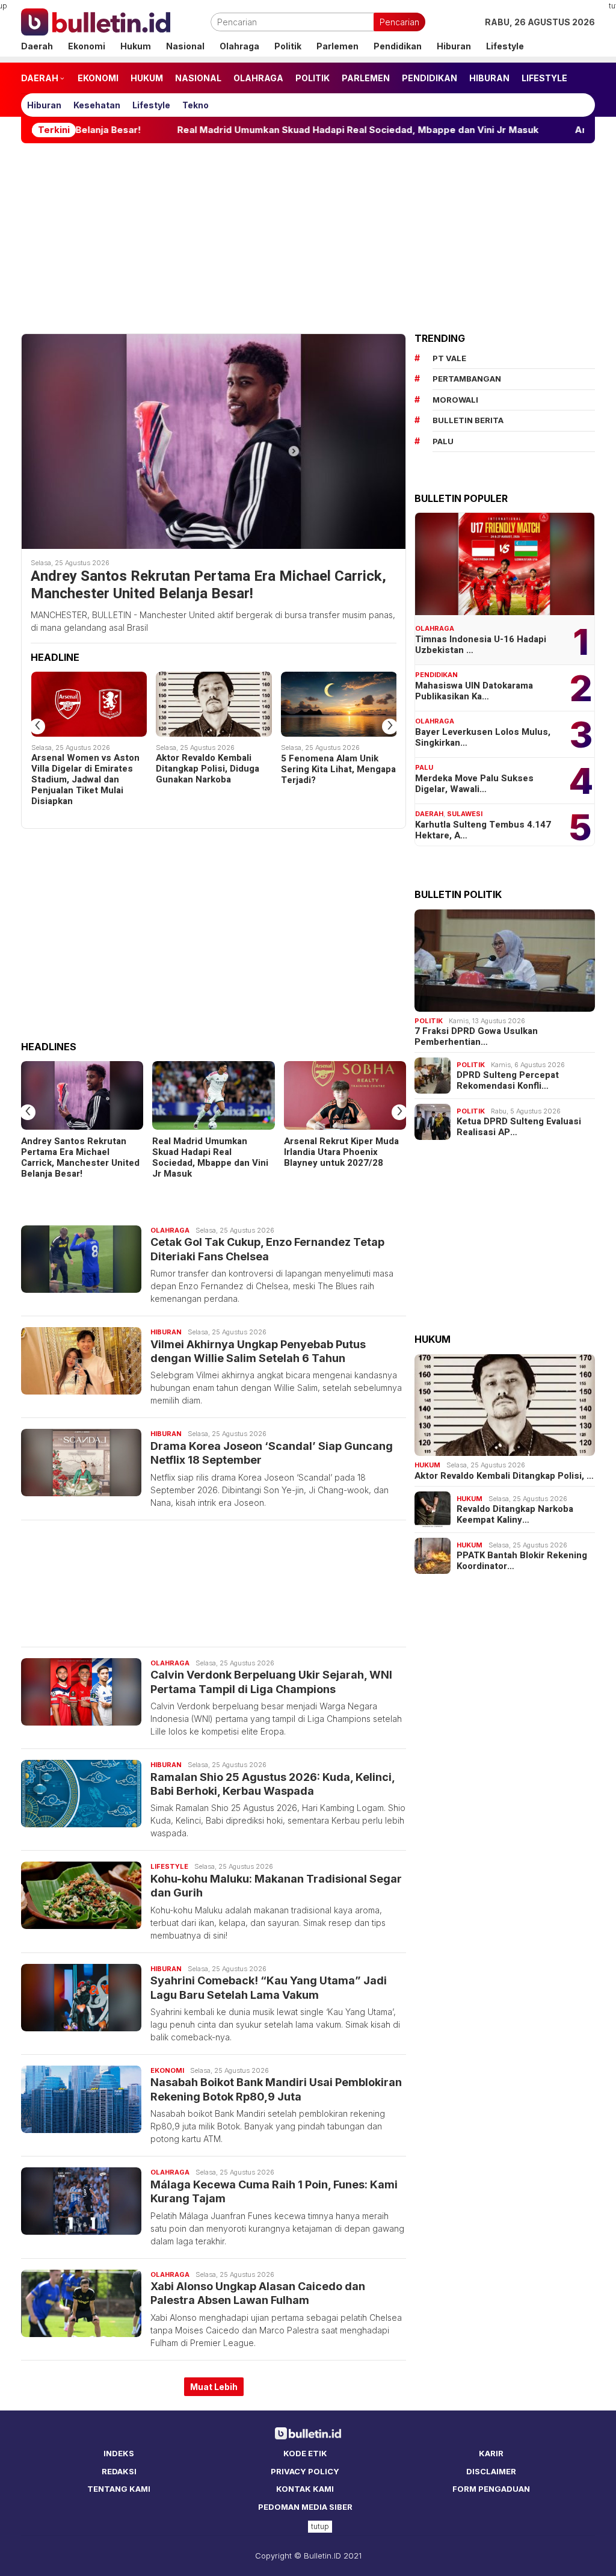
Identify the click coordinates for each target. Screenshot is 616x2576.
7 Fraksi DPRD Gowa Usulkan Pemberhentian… (476, 1036)
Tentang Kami (119, 2489)
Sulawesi (465, 814)
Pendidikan (436, 675)
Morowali (455, 400)
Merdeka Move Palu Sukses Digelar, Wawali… (474, 784)
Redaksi (119, 2471)
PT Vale (449, 358)
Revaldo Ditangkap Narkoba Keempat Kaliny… (515, 1514)
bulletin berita (468, 420)
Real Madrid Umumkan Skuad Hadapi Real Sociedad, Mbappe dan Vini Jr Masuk (271, 130)
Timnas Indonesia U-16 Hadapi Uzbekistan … (481, 645)
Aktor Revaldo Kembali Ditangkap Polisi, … (504, 1476)
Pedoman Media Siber (305, 2507)
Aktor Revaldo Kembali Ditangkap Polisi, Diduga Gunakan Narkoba (208, 769)
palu (443, 441)
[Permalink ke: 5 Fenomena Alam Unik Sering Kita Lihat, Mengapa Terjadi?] (339, 704)
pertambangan (467, 379)
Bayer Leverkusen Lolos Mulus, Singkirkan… (483, 737)
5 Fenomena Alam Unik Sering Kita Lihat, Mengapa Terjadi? (338, 769)
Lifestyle (169, 1866)
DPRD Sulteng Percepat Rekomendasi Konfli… (508, 1080)
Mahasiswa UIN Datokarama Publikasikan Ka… (474, 691)
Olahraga (170, 1230)
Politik (429, 1021)
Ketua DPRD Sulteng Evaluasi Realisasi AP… (519, 1127)
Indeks (119, 2453)
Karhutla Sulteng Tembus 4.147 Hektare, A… (483, 830)
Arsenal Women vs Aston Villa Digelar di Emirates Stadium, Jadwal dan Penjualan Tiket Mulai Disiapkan (85, 779)
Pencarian (399, 22)
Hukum (427, 1465)
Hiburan (166, 1332)
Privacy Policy (305, 2471)
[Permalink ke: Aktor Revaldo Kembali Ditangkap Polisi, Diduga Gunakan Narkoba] (214, 704)
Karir (491, 2453)
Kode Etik (305, 2453)
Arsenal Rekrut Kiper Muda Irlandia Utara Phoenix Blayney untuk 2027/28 (341, 1152)
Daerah (429, 814)
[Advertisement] (308, 238)
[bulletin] (96, 21)
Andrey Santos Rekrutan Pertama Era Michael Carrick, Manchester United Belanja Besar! (208, 586)
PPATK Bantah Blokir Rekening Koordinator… (522, 1561)
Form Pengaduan (491, 2489)
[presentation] (37, 726)
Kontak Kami (305, 2489)
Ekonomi (167, 2070)
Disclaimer (491, 2471)
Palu (424, 767)
